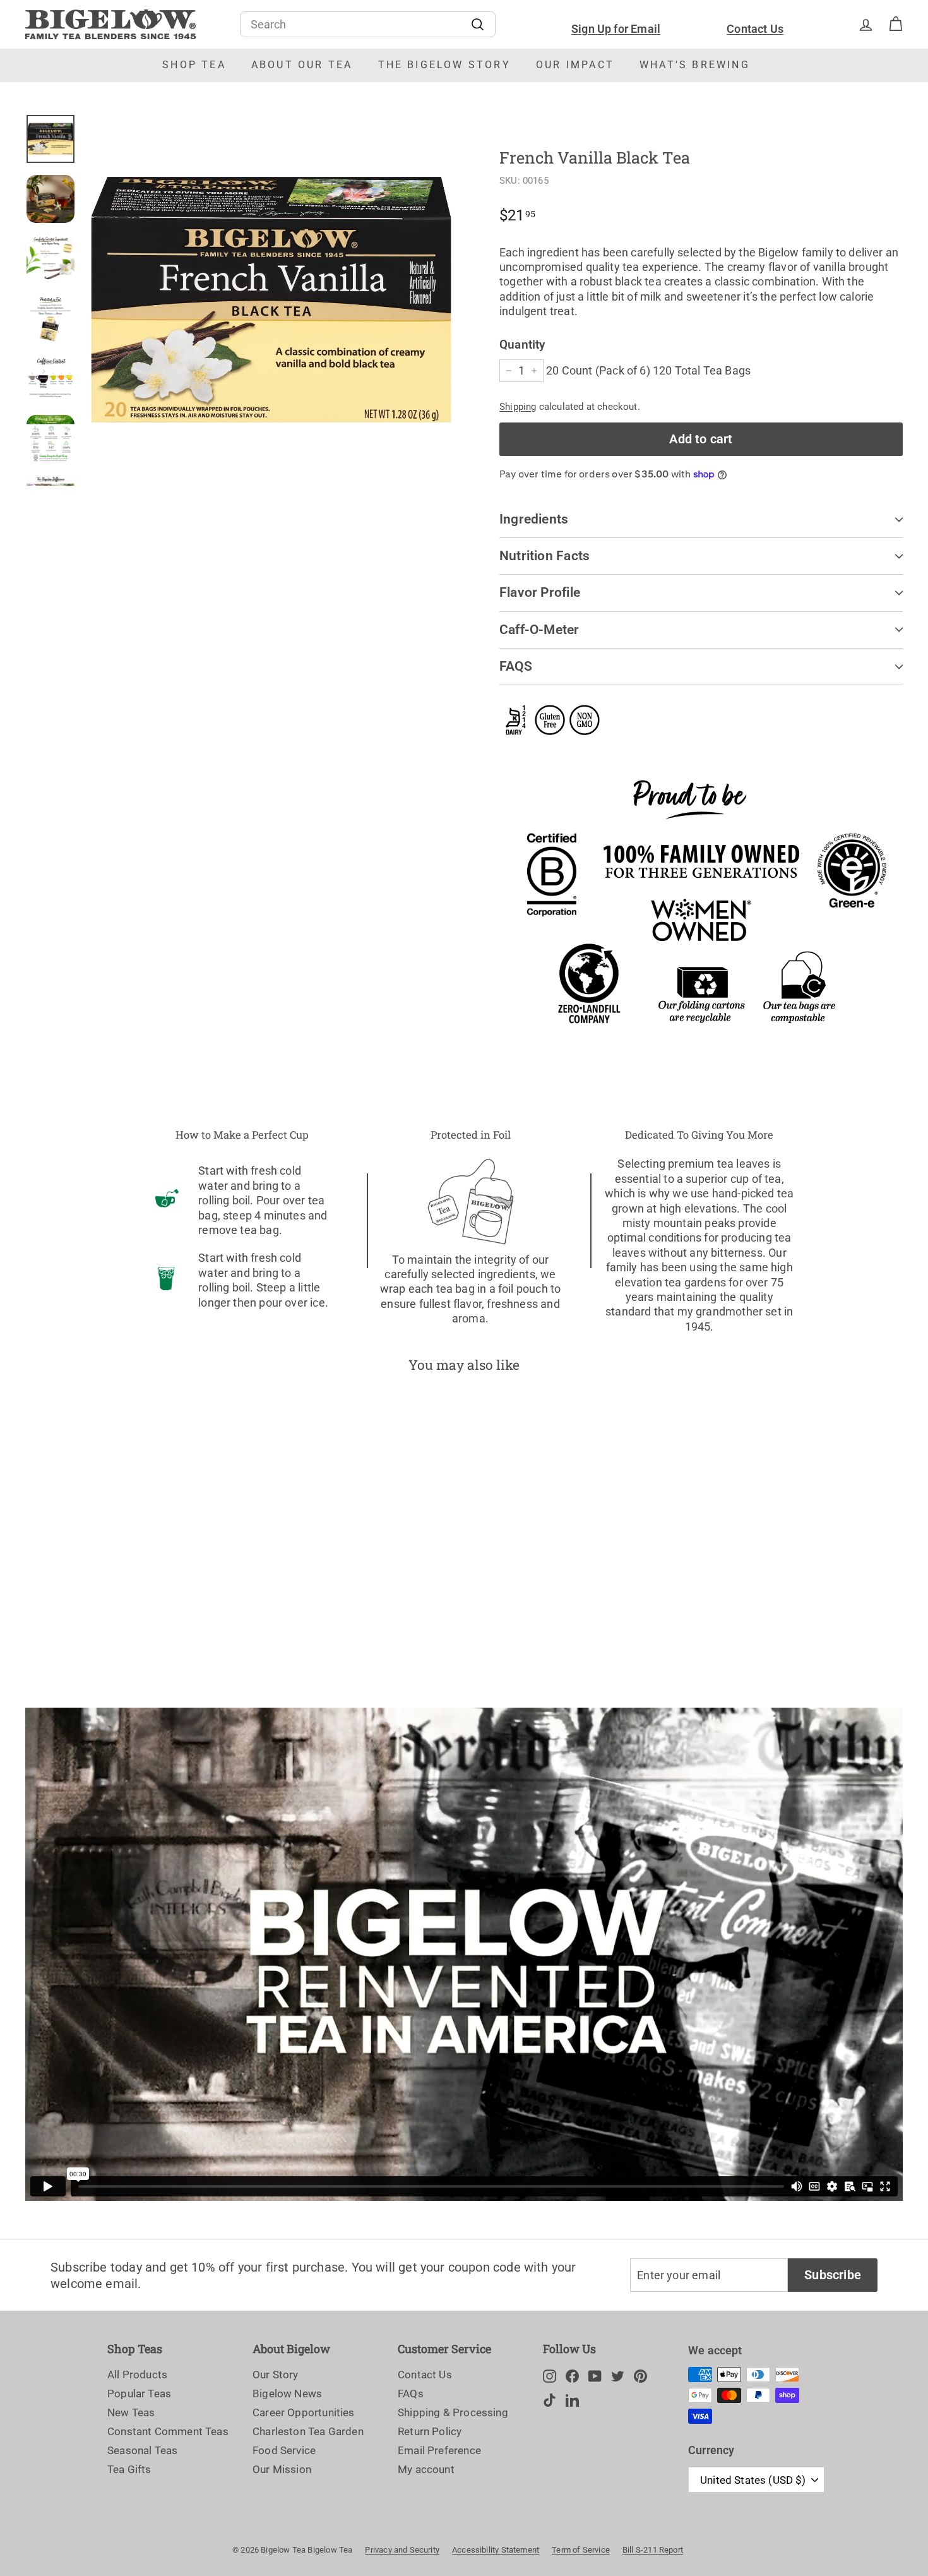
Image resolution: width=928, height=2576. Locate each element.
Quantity (522, 344)
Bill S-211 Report (653, 2550)
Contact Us (755, 29)
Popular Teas (139, 2393)
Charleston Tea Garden (308, 2431)
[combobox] (368, 24)
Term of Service (581, 2550)
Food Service (284, 2450)
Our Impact (575, 65)
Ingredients (534, 519)
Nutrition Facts (544, 556)
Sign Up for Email (616, 29)
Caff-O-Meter (539, 630)
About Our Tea (302, 65)
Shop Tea (194, 65)
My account (426, 2469)
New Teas (131, 2412)
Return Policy (430, 2431)
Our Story (276, 2375)
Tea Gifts (129, 2469)
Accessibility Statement (496, 2550)
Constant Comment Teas (168, 2431)
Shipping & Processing (453, 2412)
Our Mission (282, 2469)
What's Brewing (695, 65)
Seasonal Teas (142, 2450)
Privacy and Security (402, 2550)
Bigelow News (287, 2393)
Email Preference (439, 2450)
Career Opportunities (304, 2412)
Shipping (518, 407)
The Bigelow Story (444, 65)
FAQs (411, 2393)
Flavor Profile (540, 592)
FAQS (516, 666)
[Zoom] (271, 300)
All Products (137, 2375)
